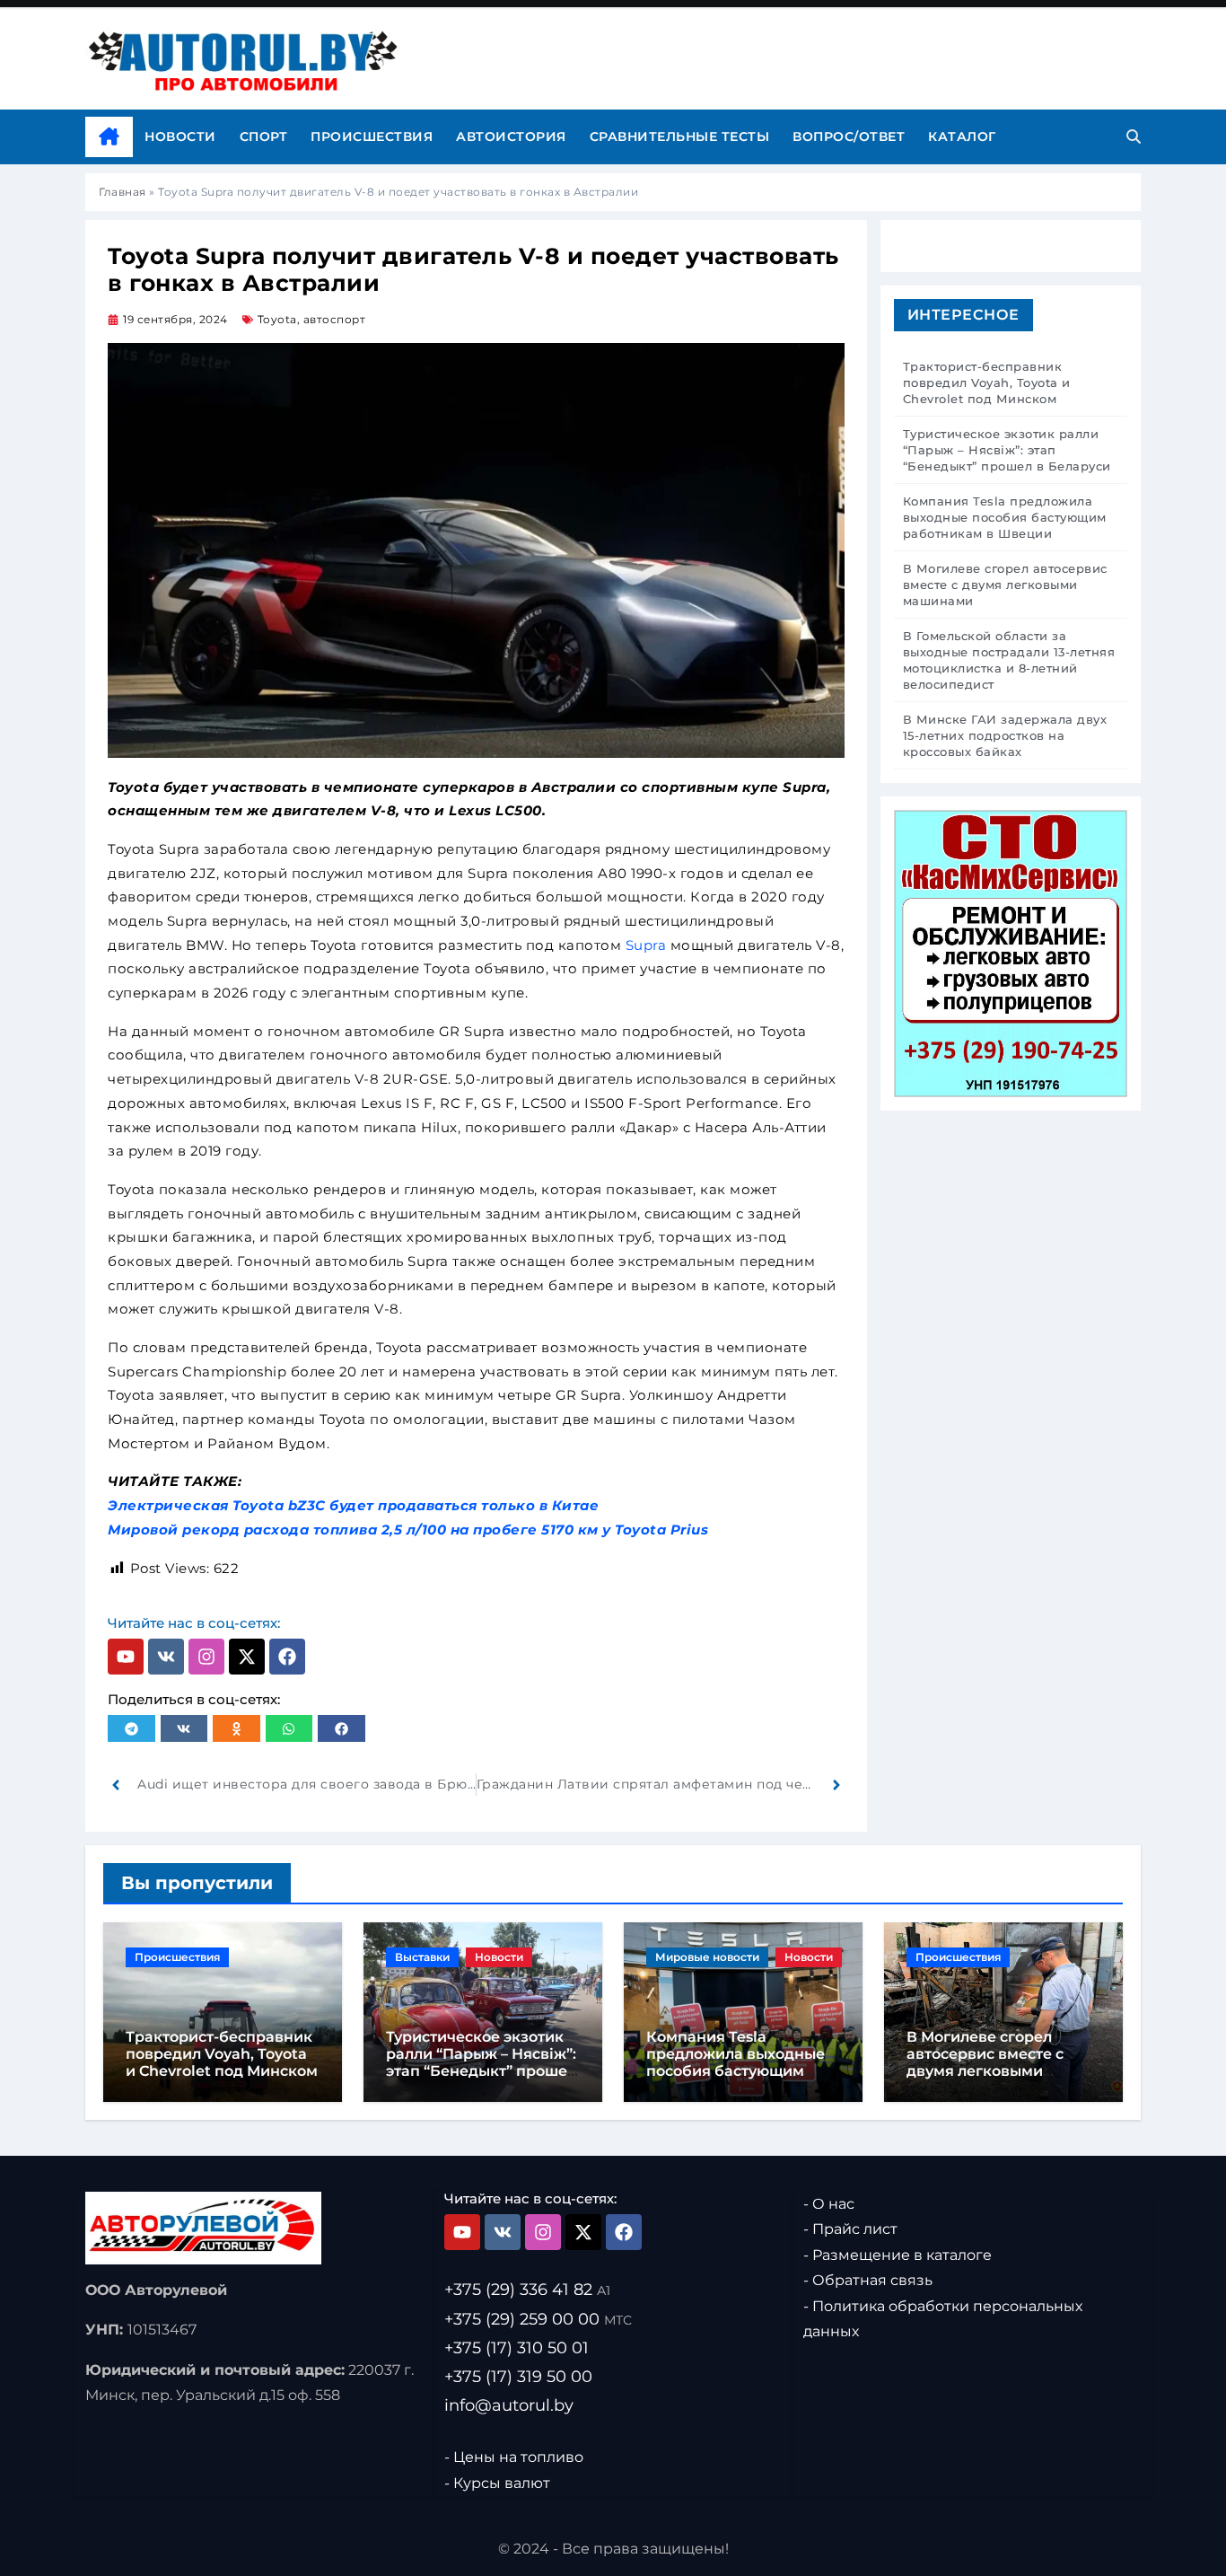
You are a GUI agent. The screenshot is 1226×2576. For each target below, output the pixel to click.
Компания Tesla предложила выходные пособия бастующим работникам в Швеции (736, 2063)
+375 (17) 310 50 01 (517, 2348)
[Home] (109, 137)
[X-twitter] (247, 1657)
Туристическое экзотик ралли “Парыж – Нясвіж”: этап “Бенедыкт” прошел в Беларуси (481, 2063)
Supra (646, 945)
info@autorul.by (509, 2405)
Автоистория (511, 136)
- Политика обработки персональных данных (943, 2319)
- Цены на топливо (514, 2457)
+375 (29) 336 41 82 (527, 2290)
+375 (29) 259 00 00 (538, 2319)
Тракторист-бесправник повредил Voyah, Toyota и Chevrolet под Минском (222, 2054)
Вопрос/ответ (849, 136)
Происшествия (372, 136)
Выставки (422, 1957)
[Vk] (166, 1657)
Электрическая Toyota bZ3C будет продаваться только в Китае (353, 1505)
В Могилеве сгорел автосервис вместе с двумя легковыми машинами (985, 2063)
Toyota (277, 319)
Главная (123, 192)
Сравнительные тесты (680, 136)
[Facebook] (287, 1657)
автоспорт (335, 319)
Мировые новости (707, 1957)
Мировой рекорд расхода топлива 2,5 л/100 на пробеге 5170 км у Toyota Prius (408, 1530)
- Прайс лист (850, 2230)
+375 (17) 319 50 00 (518, 2377)
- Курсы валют (497, 2483)
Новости (180, 136)
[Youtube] (126, 1657)
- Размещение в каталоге (898, 2255)
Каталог (962, 136)
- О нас (829, 2204)
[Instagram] (206, 1657)
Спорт (264, 136)
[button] (131, 1728)
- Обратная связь (868, 2281)
